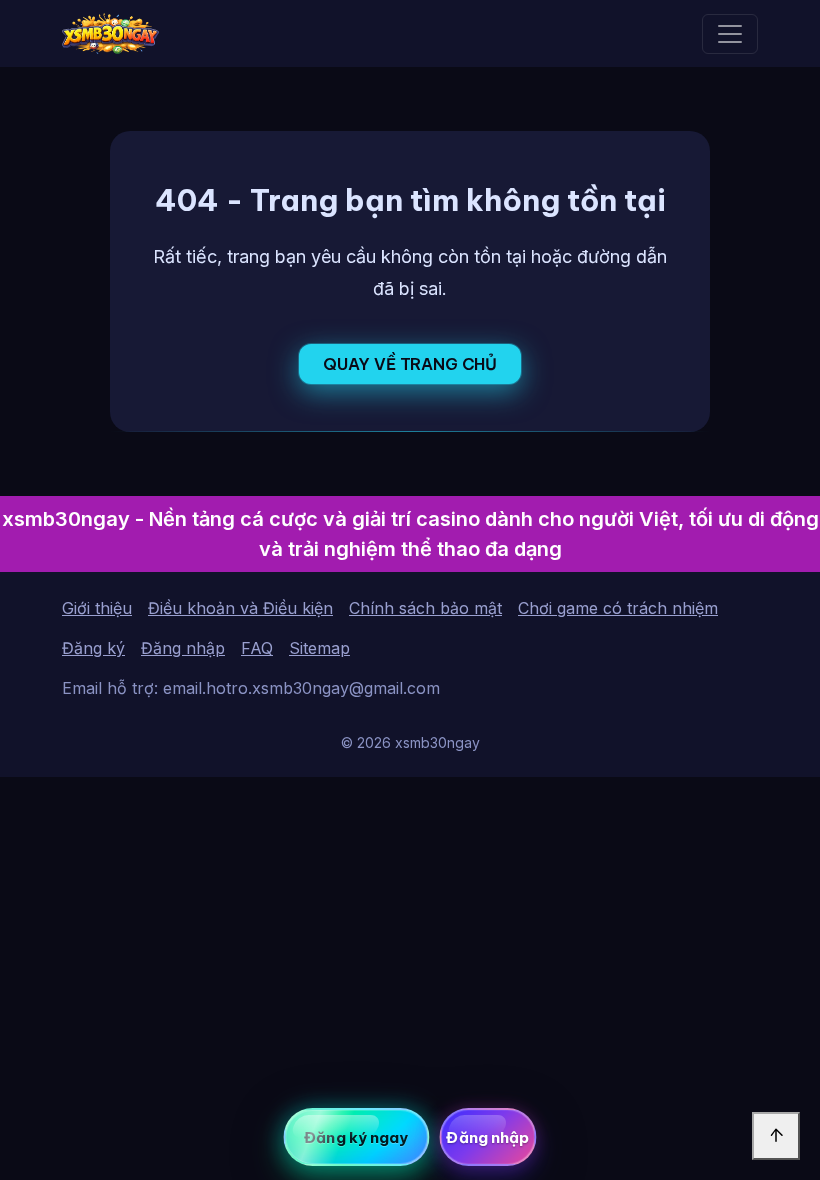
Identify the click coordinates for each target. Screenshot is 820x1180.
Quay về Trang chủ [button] (410, 364)
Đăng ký (93, 648)
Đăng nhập (183, 648)
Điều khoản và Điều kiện (240, 608)
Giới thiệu (97, 608)
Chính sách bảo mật (425, 608)
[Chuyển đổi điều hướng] (730, 34)
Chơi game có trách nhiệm (618, 608)
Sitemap (319, 648)
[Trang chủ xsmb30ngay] (110, 33)
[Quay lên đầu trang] (776, 1136)
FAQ (257, 648)
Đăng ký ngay (356, 1137)
